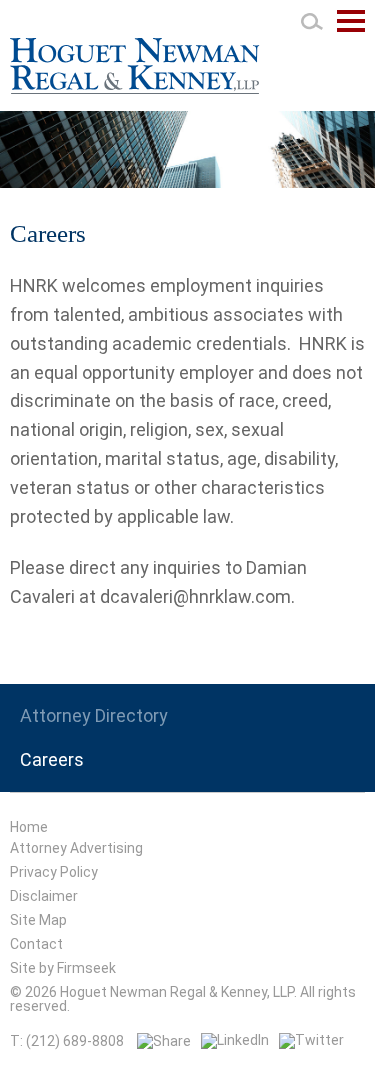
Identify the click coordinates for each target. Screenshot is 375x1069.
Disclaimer (44, 896)
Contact (36, 944)
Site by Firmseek (63, 968)
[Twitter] (311, 1040)
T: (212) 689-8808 (67, 1041)
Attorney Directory (94, 716)
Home (29, 827)
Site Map (38, 920)
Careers (52, 760)
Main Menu (351, 31)
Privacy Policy (54, 872)
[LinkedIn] (235, 1040)
